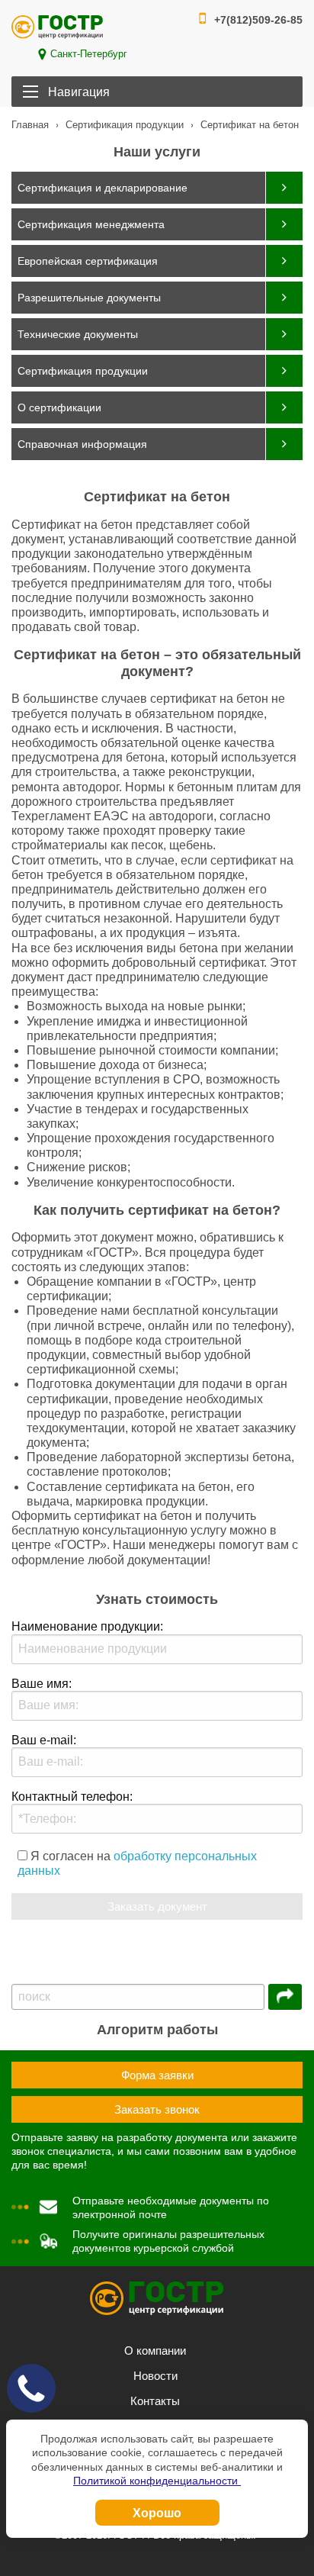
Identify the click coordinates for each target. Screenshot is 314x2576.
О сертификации (59, 407)
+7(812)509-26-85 (258, 20)
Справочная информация (82, 444)
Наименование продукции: (87, 1626)
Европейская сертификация (88, 261)
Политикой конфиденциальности (157, 2481)
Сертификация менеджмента (91, 224)
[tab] (157, 188)
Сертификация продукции (83, 371)
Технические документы (78, 334)
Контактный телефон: (72, 1797)
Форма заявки (157, 2075)
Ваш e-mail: (44, 1740)
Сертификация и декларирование (103, 188)
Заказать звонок (157, 2109)
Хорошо (157, 2512)
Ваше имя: (42, 1684)
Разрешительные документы (89, 298)
